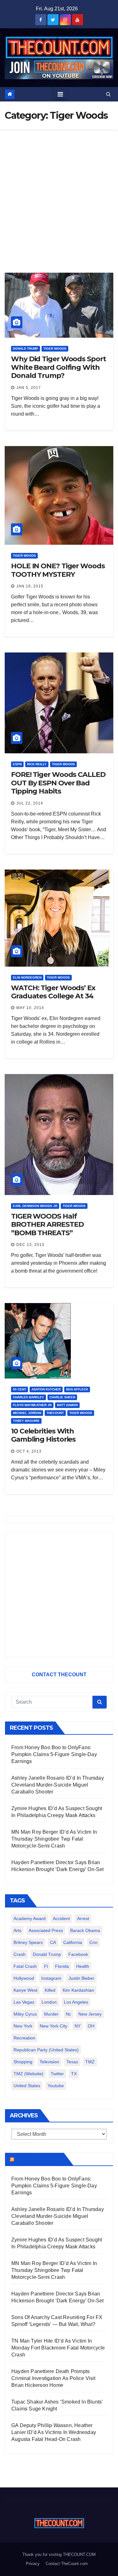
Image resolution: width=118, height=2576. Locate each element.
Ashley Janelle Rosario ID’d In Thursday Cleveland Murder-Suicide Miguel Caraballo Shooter (58, 1785)
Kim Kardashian (78, 1990)
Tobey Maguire (26, 1421)
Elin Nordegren (27, 977)
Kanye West (25, 1990)
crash (20, 1954)
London (49, 2002)
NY (78, 2026)
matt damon (67, 1405)
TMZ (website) (28, 2074)
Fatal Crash (25, 1966)
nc (68, 2014)
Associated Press (46, 1930)
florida (62, 1966)
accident (61, 1918)
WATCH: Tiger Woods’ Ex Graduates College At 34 (53, 992)
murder (51, 2014)
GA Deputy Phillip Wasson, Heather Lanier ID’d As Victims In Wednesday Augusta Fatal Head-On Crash (54, 2432)
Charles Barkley (28, 1397)
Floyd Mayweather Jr (32, 1405)
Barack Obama (85, 1930)
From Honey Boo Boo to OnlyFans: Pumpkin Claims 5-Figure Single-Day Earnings (54, 1754)
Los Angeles (76, 2002)
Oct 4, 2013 (29, 1451)
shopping (23, 2062)
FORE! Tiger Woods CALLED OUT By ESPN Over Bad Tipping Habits (58, 783)
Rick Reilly (37, 764)
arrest (83, 1918)
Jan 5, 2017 (29, 388)
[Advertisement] (59, 192)
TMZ (90, 2062)
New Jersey (90, 2014)
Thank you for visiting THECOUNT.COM (59, 2554)
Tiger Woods (55, 349)
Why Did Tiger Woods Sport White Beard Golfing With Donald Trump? (59, 367)
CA (53, 1942)
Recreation (24, 2038)
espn (17, 764)
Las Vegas (24, 2002)
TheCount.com (38, 2159)
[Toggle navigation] (60, 94)
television (49, 2062)
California (73, 1942)
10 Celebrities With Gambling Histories (43, 1435)
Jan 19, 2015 (30, 586)
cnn (93, 1942)
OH (91, 2026)
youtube (56, 2086)
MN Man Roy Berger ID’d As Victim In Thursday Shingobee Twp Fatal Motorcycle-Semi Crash (54, 1839)
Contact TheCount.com (67, 2564)
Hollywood (24, 1978)
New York (23, 2026)
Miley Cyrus (25, 2014)
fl (46, 1966)
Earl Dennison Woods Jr (35, 1206)
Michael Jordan (27, 1413)
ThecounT (55, 1413)
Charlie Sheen (62, 1397)
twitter (57, 2074)
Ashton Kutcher (46, 1389)
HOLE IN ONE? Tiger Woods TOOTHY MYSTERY (58, 570)
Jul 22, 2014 (30, 803)
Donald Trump (25, 349)
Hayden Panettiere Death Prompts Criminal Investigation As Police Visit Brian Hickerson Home (53, 2378)
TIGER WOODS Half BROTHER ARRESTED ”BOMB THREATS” (47, 1225)
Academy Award (30, 1918)
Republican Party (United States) (46, 2050)
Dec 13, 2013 (30, 1245)
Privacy (33, 2564)
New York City (53, 2026)
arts (17, 1930)
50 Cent (20, 1389)
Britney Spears (28, 1942)
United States (27, 2086)
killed (50, 1990)
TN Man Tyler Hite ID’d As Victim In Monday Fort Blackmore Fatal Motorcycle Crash (58, 2348)
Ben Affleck (77, 1389)
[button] (108, 94)
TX (74, 2074)
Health (83, 1966)
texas (72, 2062)
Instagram (51, 1978)
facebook (78, 1954)
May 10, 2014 (30, 1008)
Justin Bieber (81, 1978)
